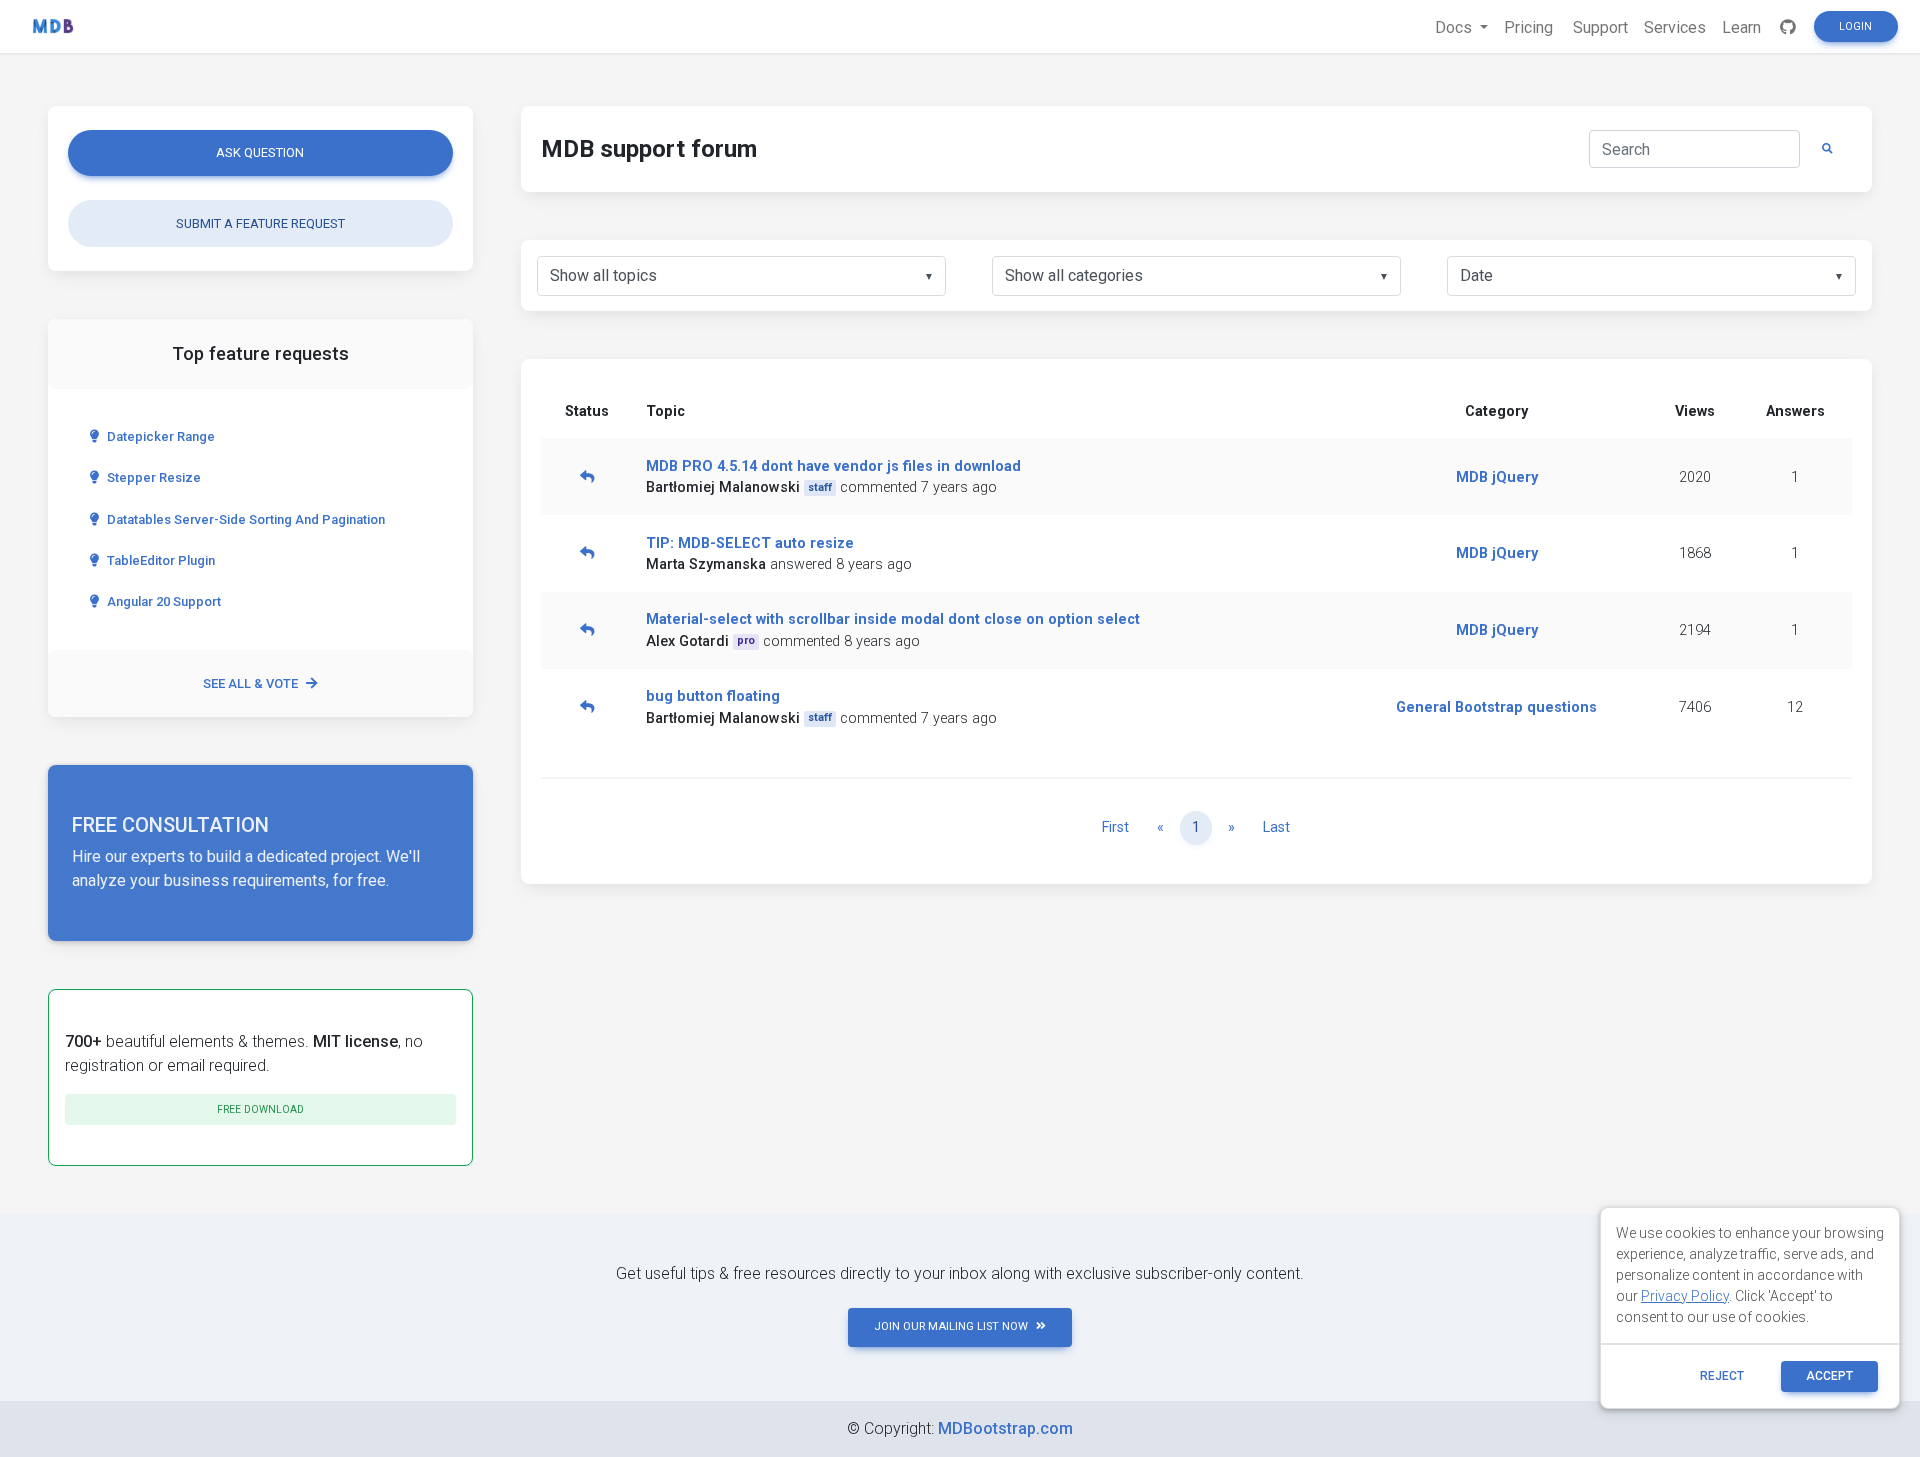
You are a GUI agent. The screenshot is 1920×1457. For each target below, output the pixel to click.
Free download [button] (260, 1109)
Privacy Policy (1685, 1296)
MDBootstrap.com (1005, 1428)
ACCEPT (1829, 1376)
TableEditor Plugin (161, 560)
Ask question (260, 152)
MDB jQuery (1497, 477)
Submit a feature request (260, 223)
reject (1722, 1376)
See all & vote (250, 683)
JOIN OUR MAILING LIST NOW (951, 1326)
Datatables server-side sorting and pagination (246, 519)
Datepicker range (161, 436)
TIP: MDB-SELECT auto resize (750, 543)
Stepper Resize (154, 477)
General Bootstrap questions (1496, 707)
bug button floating (713, 696)
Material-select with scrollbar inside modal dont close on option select (893, 619)
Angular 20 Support (164, 601)
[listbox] (741, 276)
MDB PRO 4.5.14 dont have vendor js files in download (833, 466)
